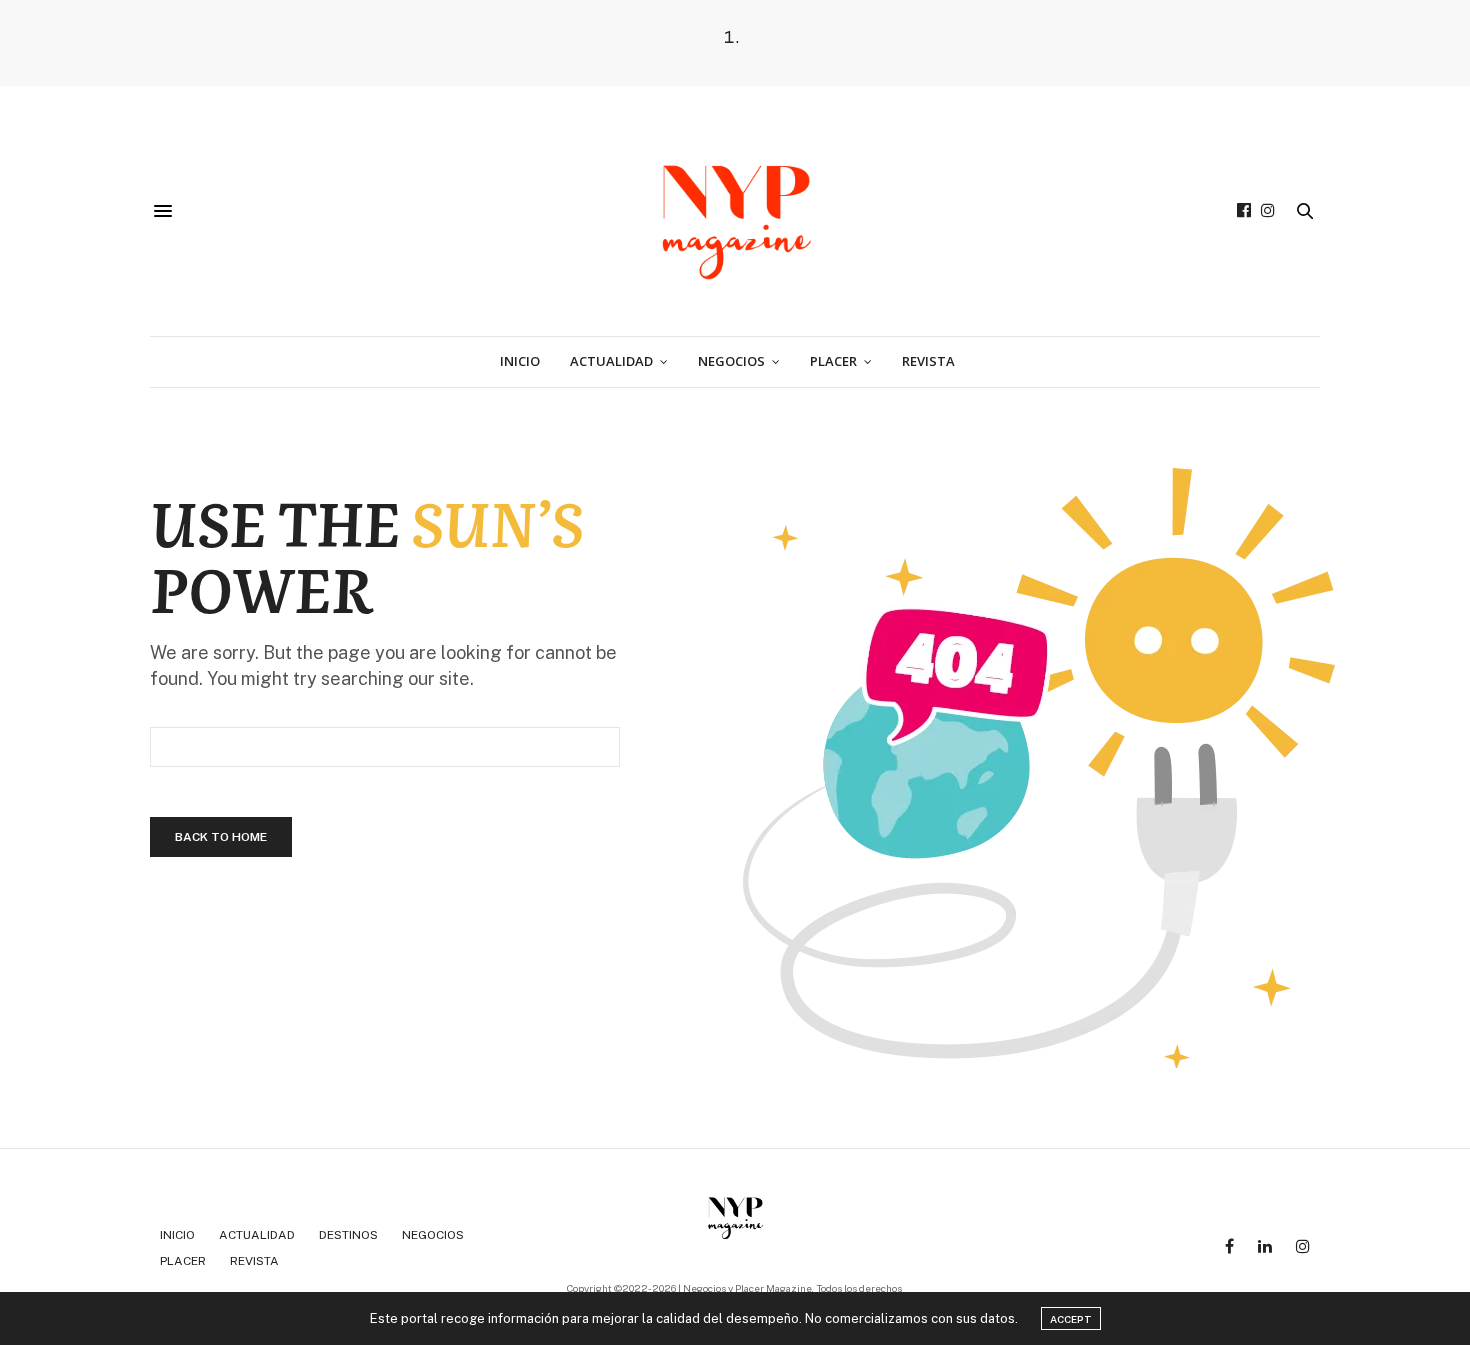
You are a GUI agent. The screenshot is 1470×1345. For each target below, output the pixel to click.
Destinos (348, 1235)
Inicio (520, 361)
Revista (928, 361)
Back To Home (221, 837)
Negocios (731, 361)
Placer (833, 361)
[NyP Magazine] (735, 211)
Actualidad (611, 361)
